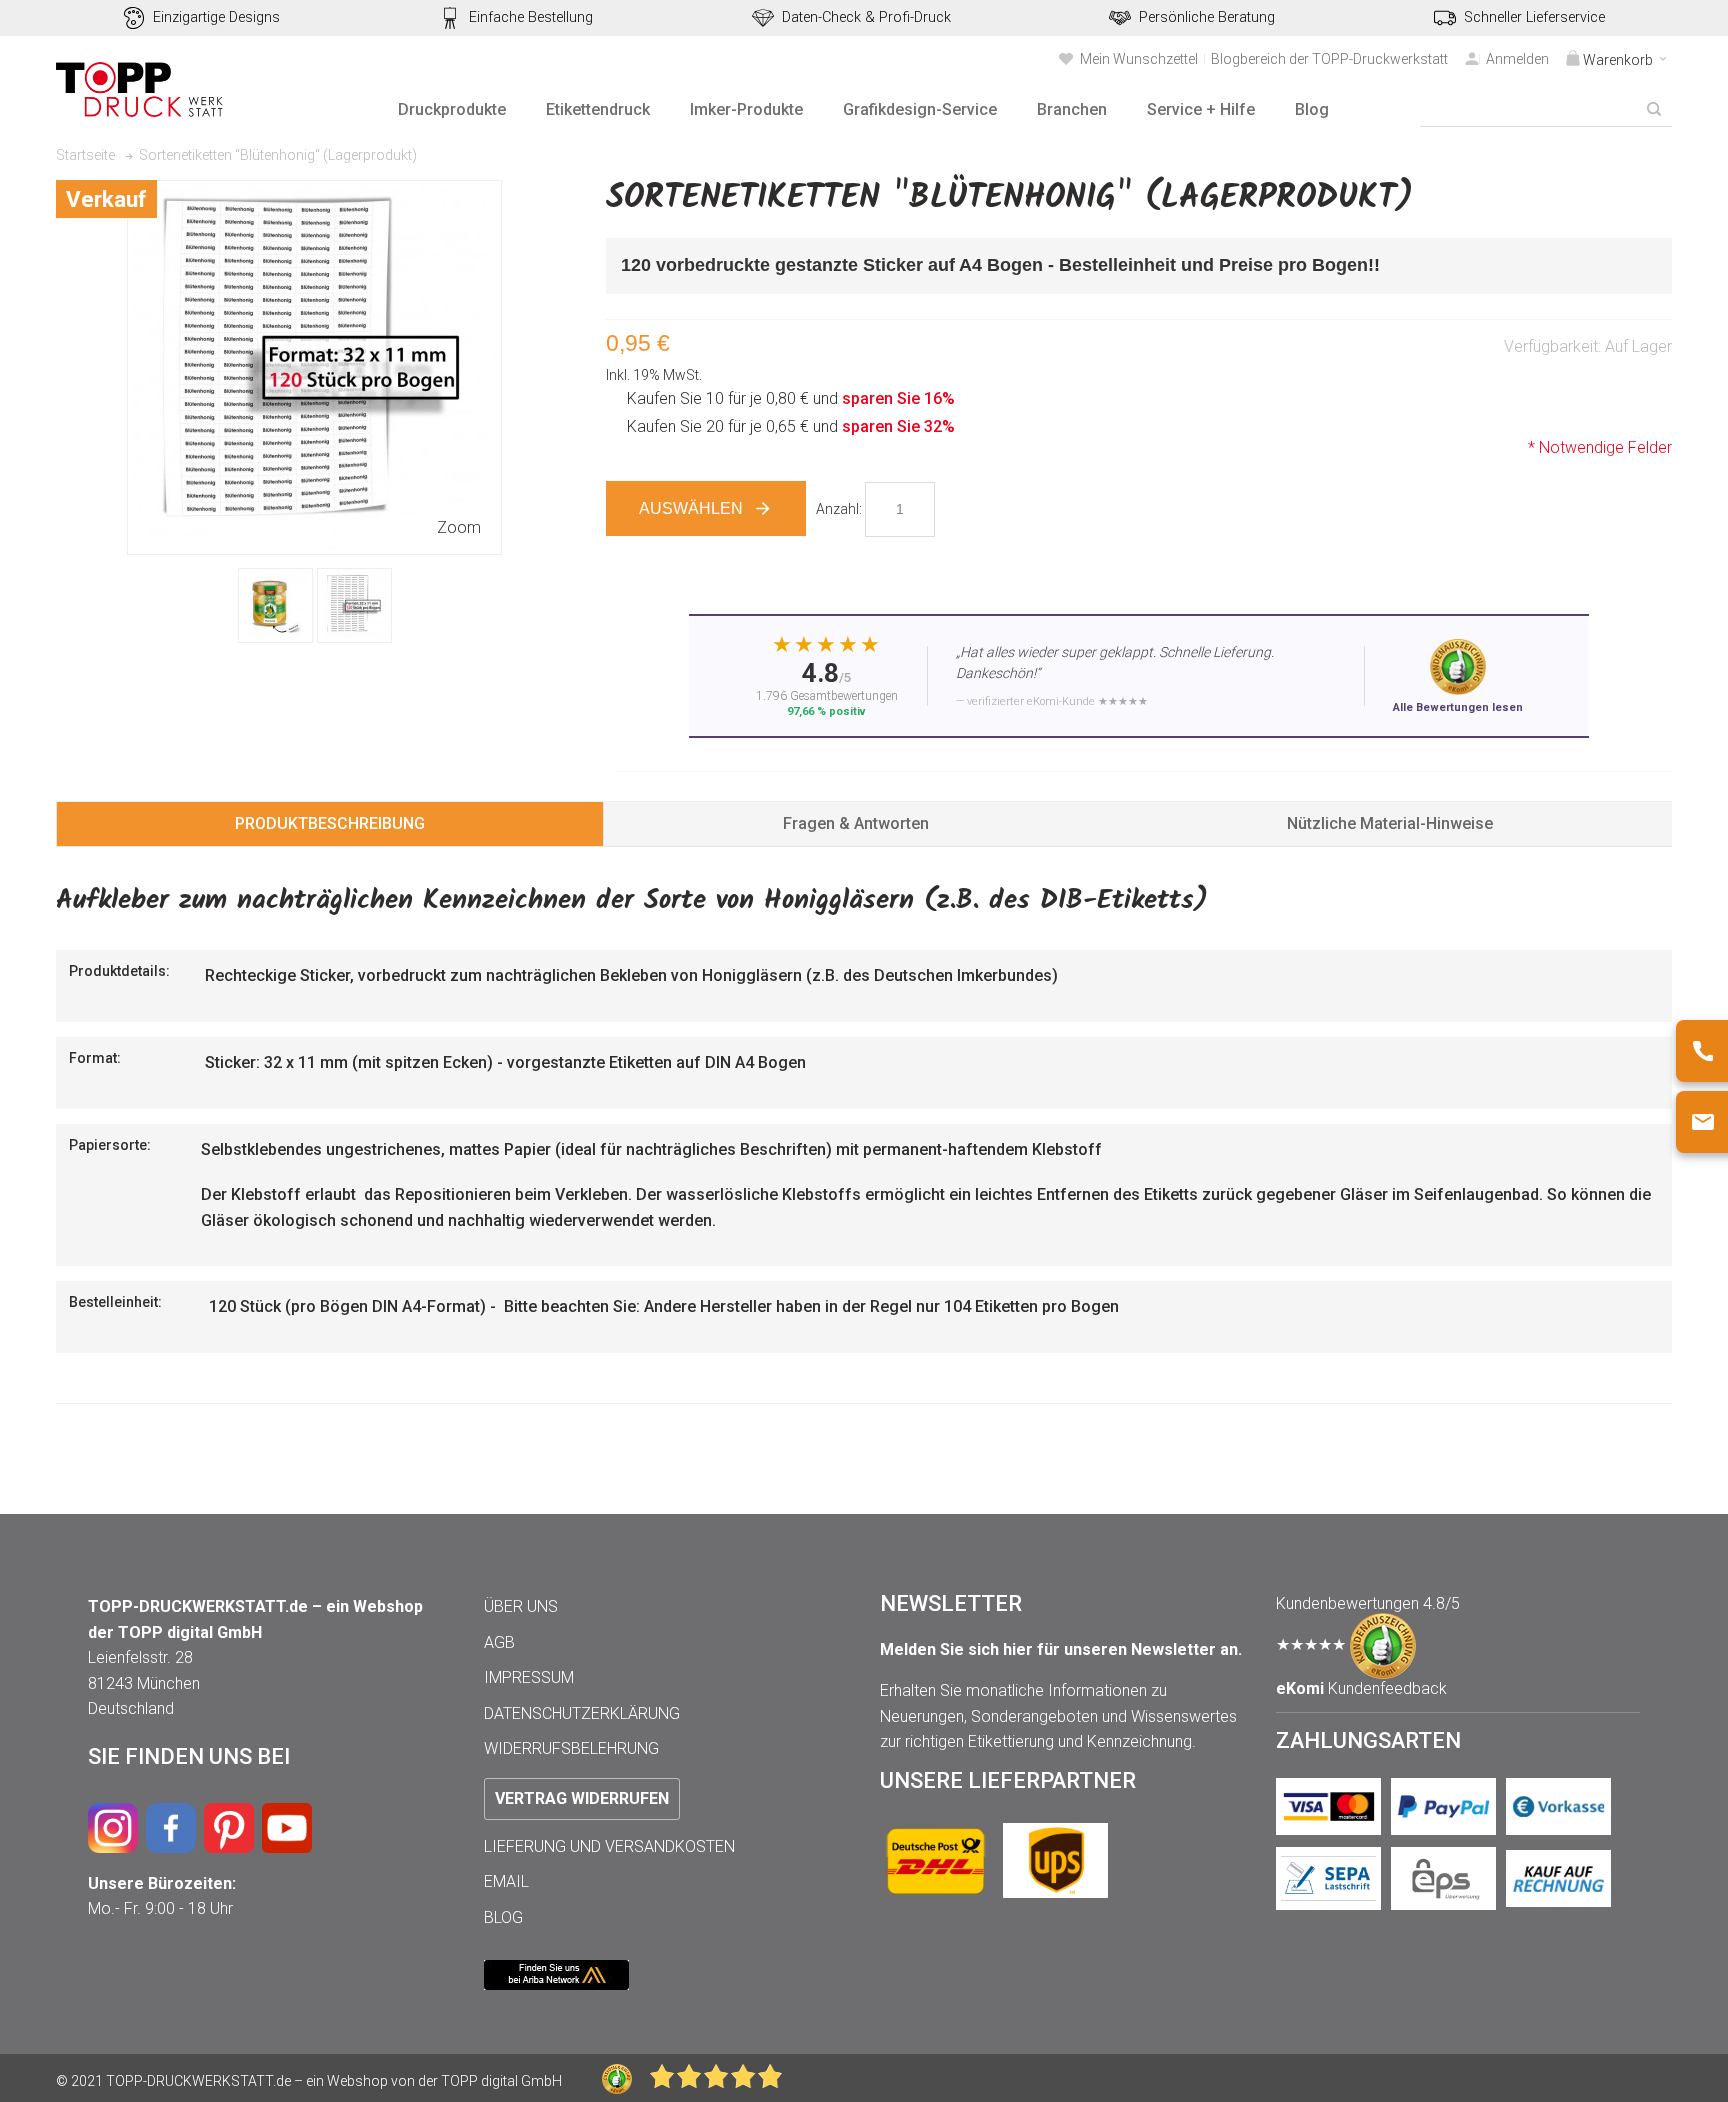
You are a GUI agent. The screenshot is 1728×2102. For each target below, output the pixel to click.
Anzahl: (839, 509)
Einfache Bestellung (531, 17)
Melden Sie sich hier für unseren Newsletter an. (1061, 1649)
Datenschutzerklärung (582, 1713)
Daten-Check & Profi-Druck (866, 17)
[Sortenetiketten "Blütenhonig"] (275, 605)
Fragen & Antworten (856, 823)
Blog (503, 1917)
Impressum (529, 1677)
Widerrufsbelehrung (571, 1748)
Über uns (521, 1606)
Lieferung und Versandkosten (609, 1846)
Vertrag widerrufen (582, 1798)
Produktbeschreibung (330, 823)
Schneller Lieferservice (1534, 17)
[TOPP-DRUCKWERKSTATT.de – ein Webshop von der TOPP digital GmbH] (141, 89)
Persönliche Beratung (1207, 17)
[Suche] (1654, 109)
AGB (499, 1642)
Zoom (459, 527)
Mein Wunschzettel (1139, 59)
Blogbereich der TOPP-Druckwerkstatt (1329, 59)
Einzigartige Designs (216, 17)
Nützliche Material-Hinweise (1390, 823)
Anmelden (1517, 59)
